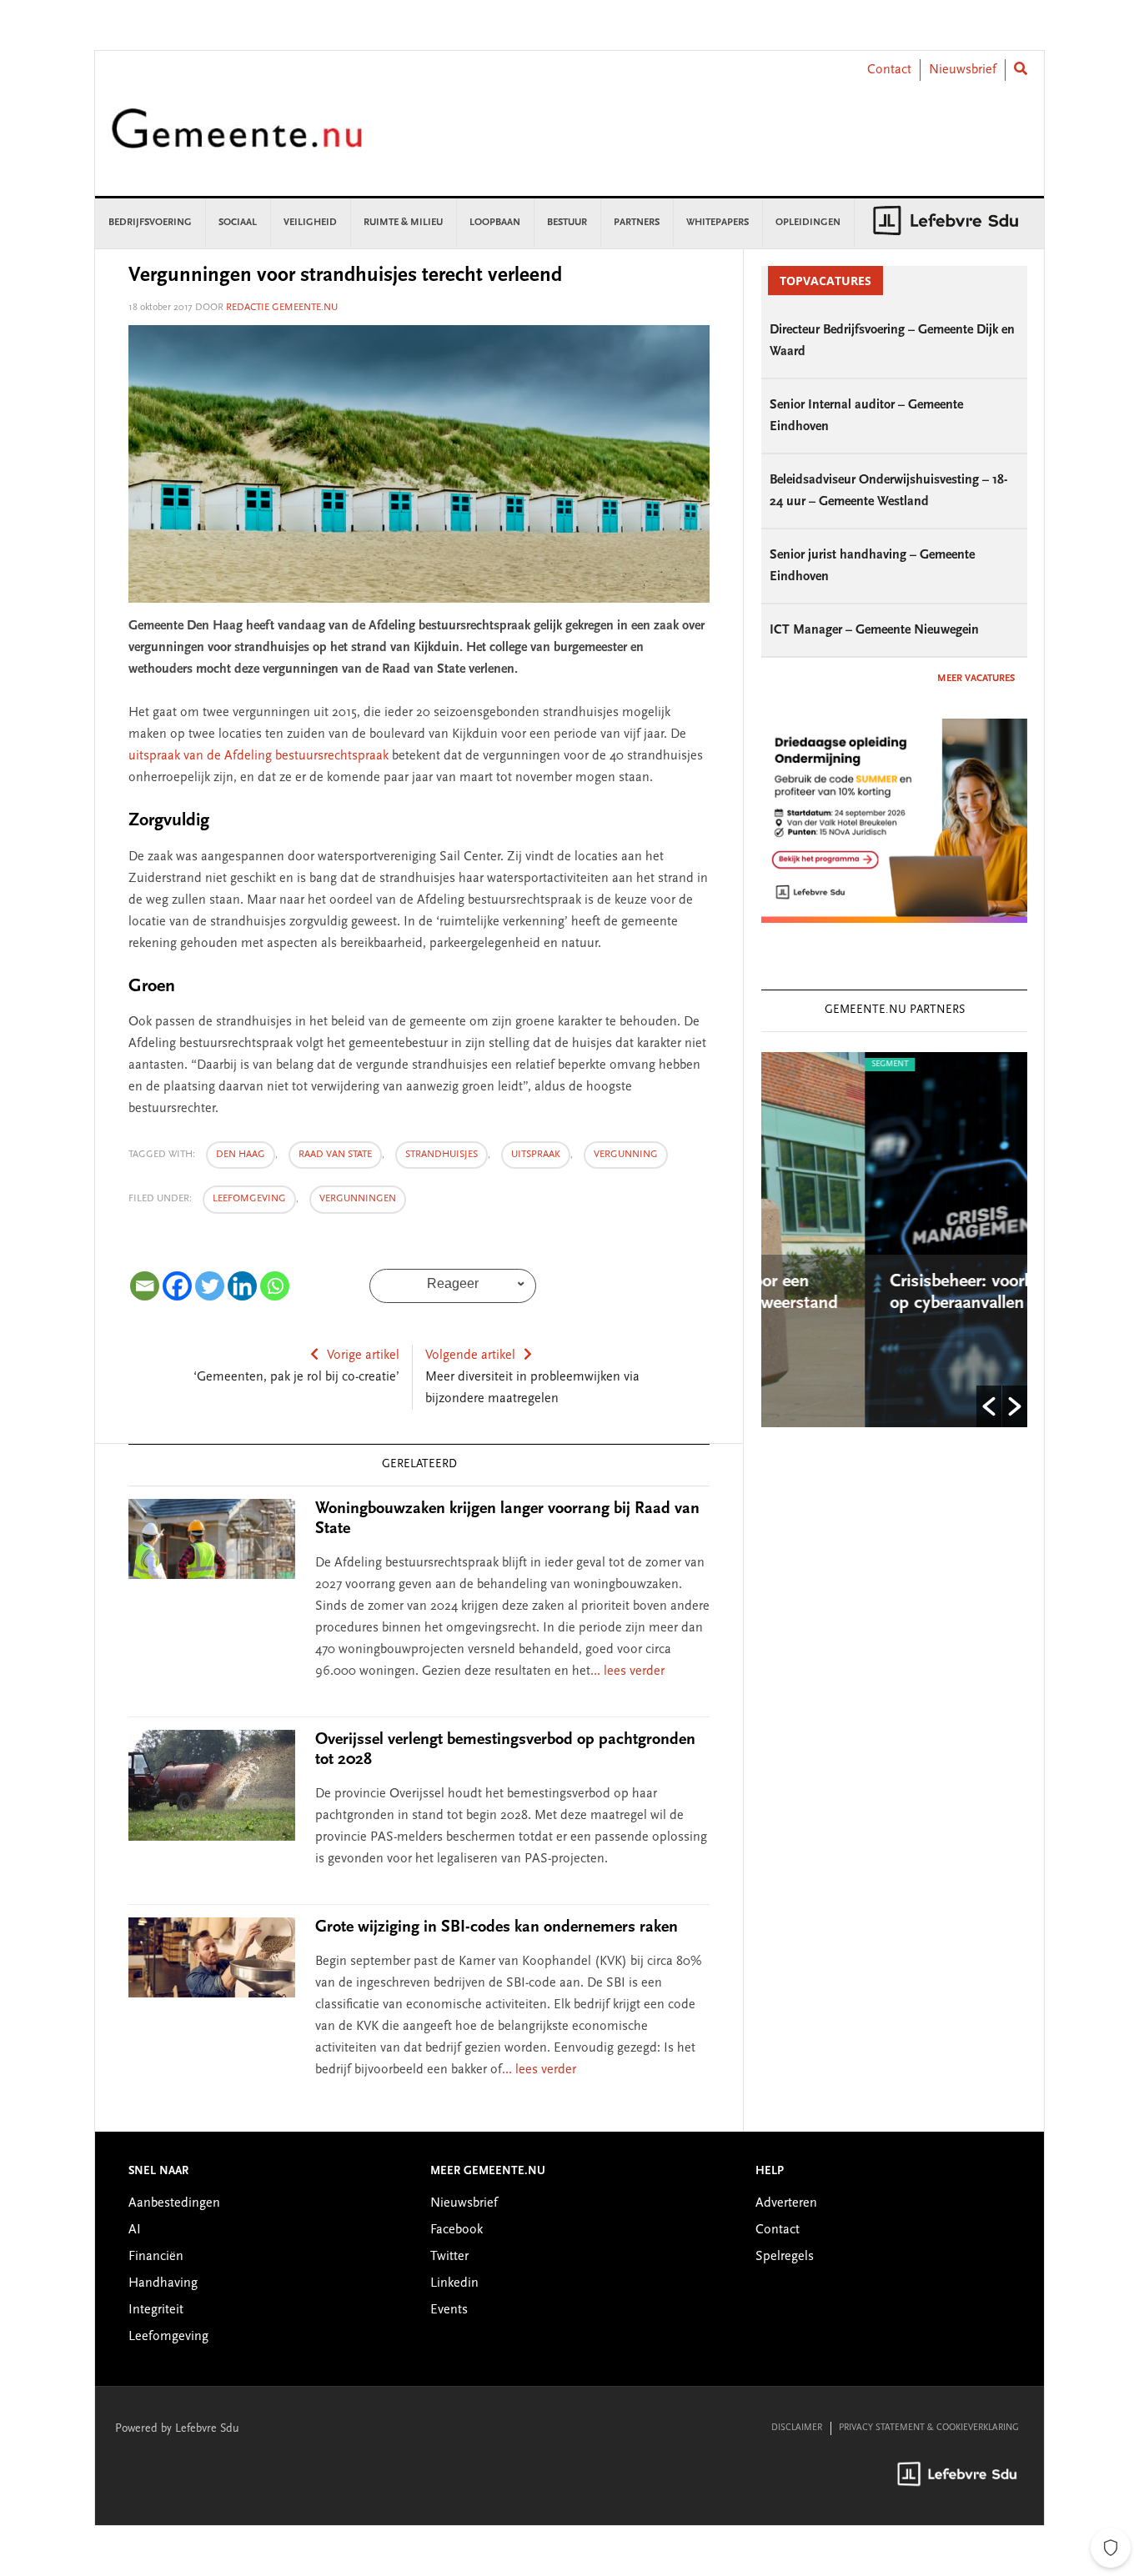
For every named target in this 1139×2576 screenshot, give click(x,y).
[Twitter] (210, 1286)
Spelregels (785, 2257)
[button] (989, 1406)
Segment (790, 1065)
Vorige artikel (363, 1356)
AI (135, 2230)
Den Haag (241, 1155)
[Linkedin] (242, 1286)
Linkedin (454, 2283)
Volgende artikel (470, 1356)
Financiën (156, 2257)
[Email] (145, 1286)
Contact (889, 70)
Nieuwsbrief (963, 70)
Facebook (457, 2230)
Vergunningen (358, 1199)
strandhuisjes (442, 1155)
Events (449, 2310)
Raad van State (335, 1155)
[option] (898, 1240)
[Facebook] (177, 1286)
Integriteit (156, 2310)
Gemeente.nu (237, 140)
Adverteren (786, 2203)
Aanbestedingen (174, 2203)
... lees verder (627, 1671)
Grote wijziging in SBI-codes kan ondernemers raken (497, 1927)
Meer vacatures (976, 679)
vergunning (626, 1155)
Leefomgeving (249, 1199)
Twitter (449, 2257)
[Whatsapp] (275, 1286)
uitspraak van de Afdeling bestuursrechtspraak (258, 756)
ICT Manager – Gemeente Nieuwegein (874, 630)
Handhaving (163, 2283)
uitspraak (536, 1155)
